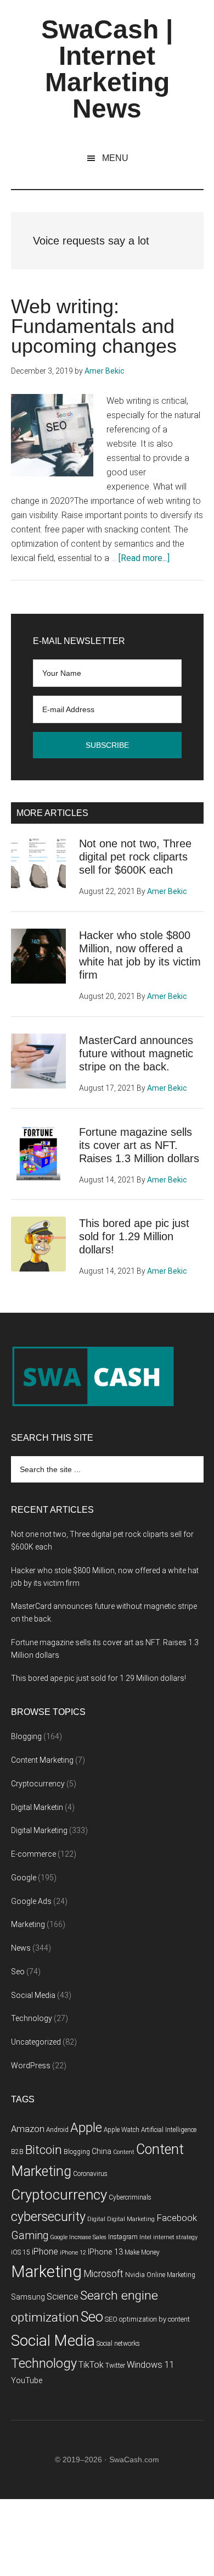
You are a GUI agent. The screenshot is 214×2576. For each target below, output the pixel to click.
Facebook (177, 2218)
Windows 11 (151, 2365)
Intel (145, 2237)
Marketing (28, 1924)
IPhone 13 (105, 2252)
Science (63, 2297)
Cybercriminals (130, 2197)
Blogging (26, 1736)
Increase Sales (88, 2237)
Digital (96, 2219)
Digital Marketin (37, 1807)
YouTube (27, 2381)
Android (57, 2130)
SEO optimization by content (147, 2319)
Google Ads (31, 1901)
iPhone (45, 2252)
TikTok (91, 2365)
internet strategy (175, 2237)
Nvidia (135, 2275)
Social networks (118, 2344)
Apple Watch (122, 2130)
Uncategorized (36, 2042)
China (102, 2152)
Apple (86, 2128)
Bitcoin (44, 2150)
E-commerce (33, 1854)
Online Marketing (171, 2275)
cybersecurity (48, 2217)
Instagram (123, 2237)
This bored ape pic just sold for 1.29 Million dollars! (134, 1236)
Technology (32, 2018)
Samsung (28, 2297)
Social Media (33, 1995)
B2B (17, 2152)
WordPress (31, 2066)
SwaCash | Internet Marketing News (107, 69)
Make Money (142, 2252)
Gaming (30, 2236)
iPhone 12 (73, 2253)
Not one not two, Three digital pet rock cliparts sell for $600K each (135, 857)
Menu (115, 158)
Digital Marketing (39, 1830)
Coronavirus (90, 2174)
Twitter (115, 2366)
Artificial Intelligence (169, 2130)
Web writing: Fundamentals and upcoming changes (94, 326)
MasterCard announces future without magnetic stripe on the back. (136, 1053)
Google (24, 1878)
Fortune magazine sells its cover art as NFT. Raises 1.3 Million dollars (139, 1145)
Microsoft (103, 2274)
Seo (18, 1972)
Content (124, 2152)
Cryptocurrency (38, 1784)
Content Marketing (42, 1760)
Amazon (28, 2129)
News (21, 1948)
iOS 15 (21, 2252)
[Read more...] (144, 558)
